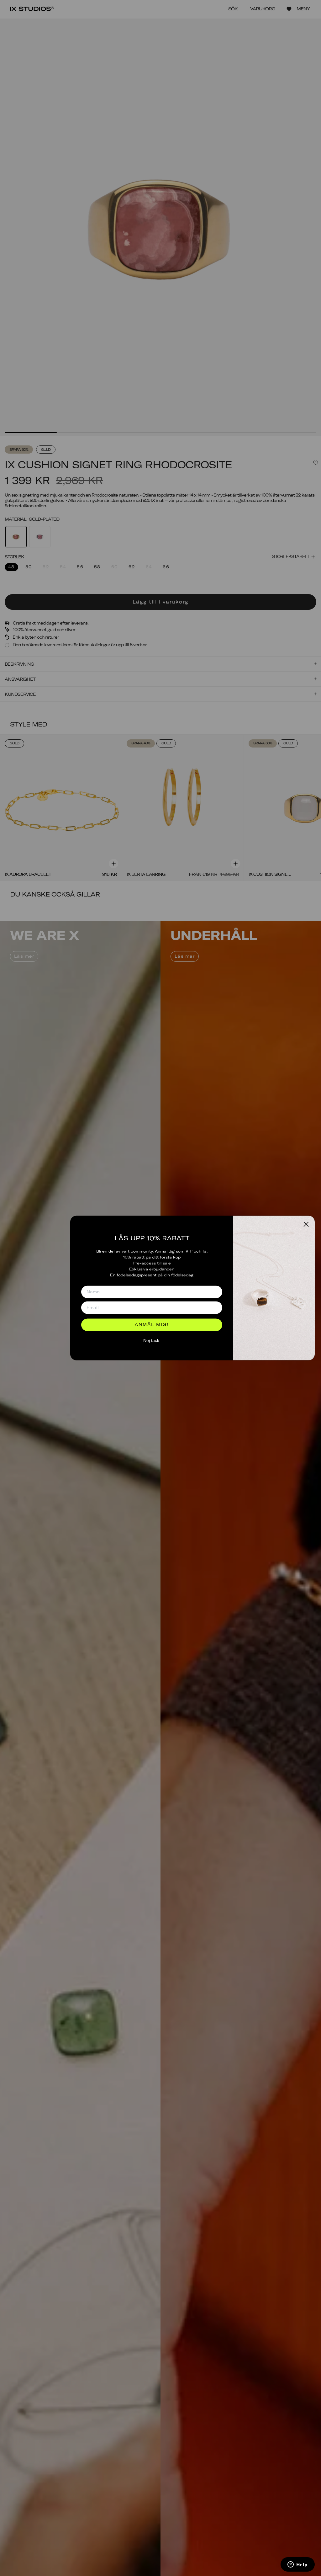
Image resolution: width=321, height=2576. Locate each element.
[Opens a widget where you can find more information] (297, 2565)
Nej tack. (152, 1340)
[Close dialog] (306, 1224)
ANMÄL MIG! (152, 1325)
